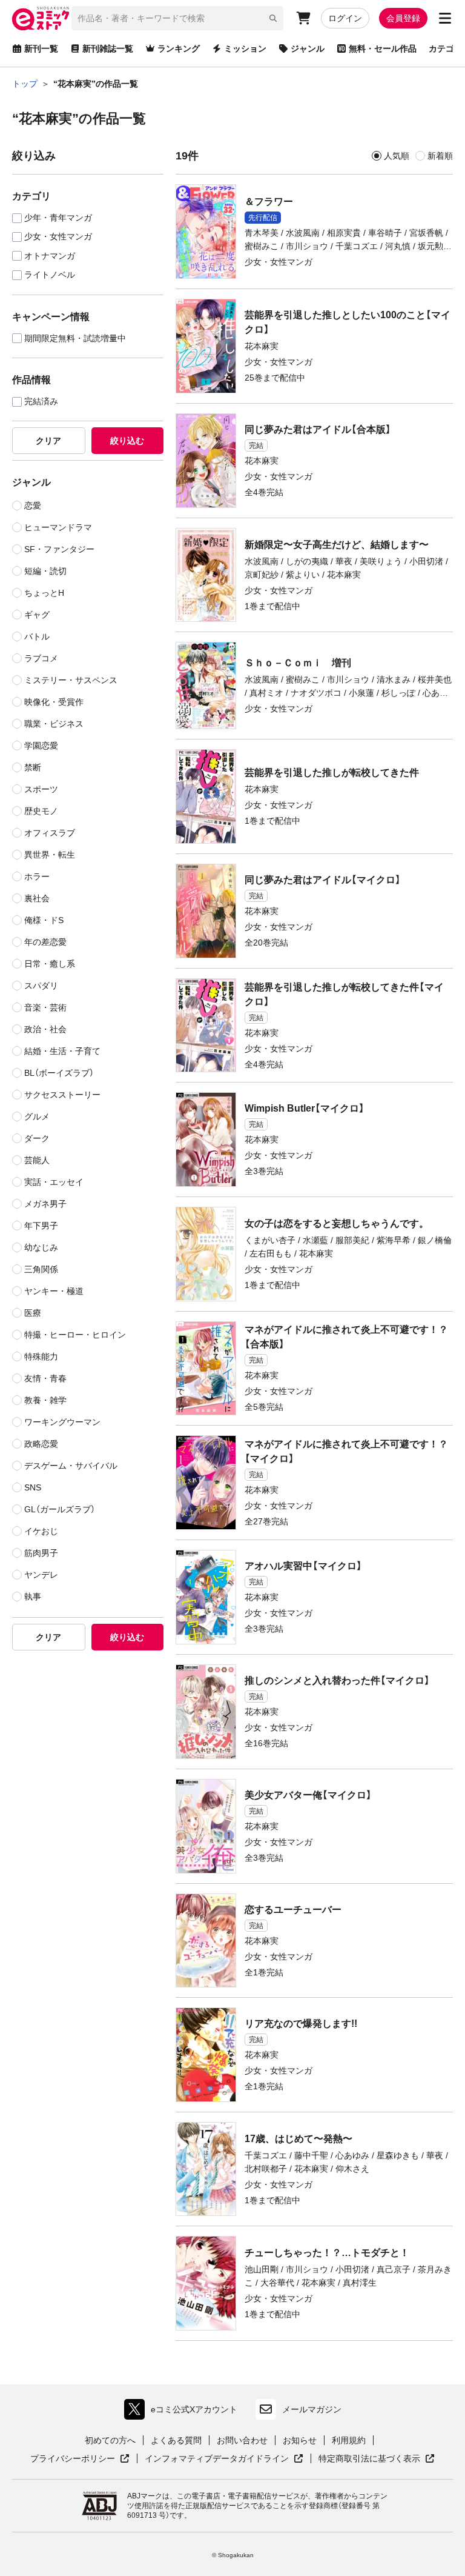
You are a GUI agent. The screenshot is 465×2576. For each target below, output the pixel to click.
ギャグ (37, 615)
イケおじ (41, 1531)
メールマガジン (312, 2409)
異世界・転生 (50, 855)
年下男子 (41, 1226)
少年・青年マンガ (58, 218)
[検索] (273, 18)
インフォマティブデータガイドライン (217, 2459)
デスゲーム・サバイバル (71, 1466)
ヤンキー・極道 (54, 1291)
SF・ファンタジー (59, 549)
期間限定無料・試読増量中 (75, 339)
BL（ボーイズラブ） (59, 1073)
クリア (48, 441)
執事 (33, 1597)
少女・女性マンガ (58, 237)
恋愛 (33, 506)
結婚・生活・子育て (62, 1051)
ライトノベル (50, 275)
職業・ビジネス (54, 724)
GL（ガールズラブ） (60, 1509)
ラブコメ (41, 658)
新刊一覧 (41, 48)
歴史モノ (41, 811)
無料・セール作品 (383, 48)
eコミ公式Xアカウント (184, 2412)
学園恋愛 (41, 746)
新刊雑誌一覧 (108, 48)
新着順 (440, 156)
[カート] (303, 18)
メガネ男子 (45, 1204)
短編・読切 (45, 571)
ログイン (345, 18)
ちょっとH (44, 593)
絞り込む (127, 441)
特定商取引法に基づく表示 (377, 2459)
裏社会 (37, 898)
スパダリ (41, 986)
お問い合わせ (242, 2440)
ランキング (179, 48)
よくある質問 (176, 2440)
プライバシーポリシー (80, 2459)
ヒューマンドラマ (58, 527)
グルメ (37, 1116)
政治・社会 (45, 1029)
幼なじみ (41, 1247)
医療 (33, 1313)
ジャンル (308, 48)
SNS (33, 1487)
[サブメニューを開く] (445, 18)
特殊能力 (41, 1356)
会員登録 (403, 18)
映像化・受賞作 (54, 702)
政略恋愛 (41, 1444)
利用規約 (349, 2440)
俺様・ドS (44, 920)
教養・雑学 (45, 1400)
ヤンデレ (41, 1575)
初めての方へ (110, 2440)
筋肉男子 (41, 1553)
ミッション (245, 48)
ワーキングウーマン (62, 1422)
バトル (37, 636)
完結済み (41, 402)
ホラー (37, 876)
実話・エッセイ (54, 1182)
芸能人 (37, 1160)
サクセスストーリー (62, 1095)
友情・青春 (45, 1378)
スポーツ (41, 789)
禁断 (33, 767)
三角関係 (41, 1269)
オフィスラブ (50, 833)
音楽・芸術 (45, 1007)
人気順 (397, 156)
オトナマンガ (50, 256)
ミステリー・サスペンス (71, 680)
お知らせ (300, 2440)
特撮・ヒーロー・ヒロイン (75, 1335)
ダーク (37, 1138)
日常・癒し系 (50, 964)
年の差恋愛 (45, 942)
